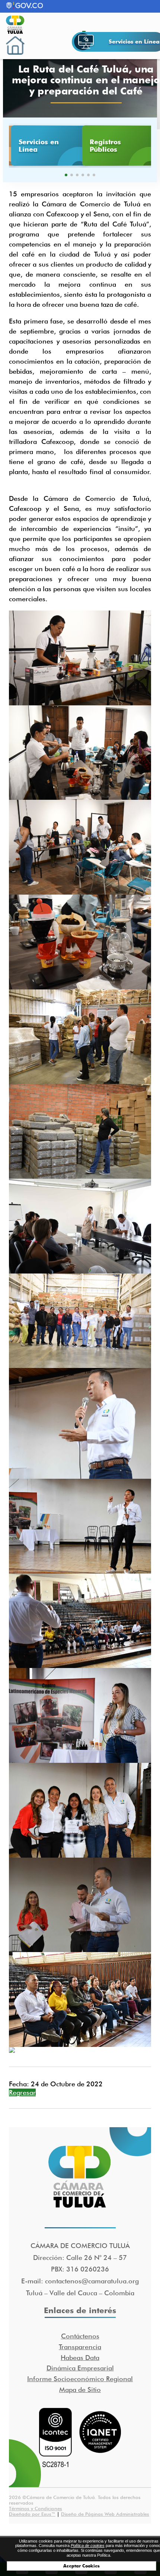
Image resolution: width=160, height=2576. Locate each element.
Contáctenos (80, 2336)
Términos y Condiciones (36, 2508)
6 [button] (94, 175)
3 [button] (77, 175)
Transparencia (80, 2347)
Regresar (22, 2092)
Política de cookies (88, 2546)
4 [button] (83, 175)
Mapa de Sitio (80, 2390)
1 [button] (66, 175)
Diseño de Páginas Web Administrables (105, 2514)
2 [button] (72, 175)
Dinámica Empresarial (80, 2368)
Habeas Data (80, 2358)
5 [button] (88, 175)
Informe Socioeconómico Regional (80, 2379)
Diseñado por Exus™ (32, 2514)
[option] (44, 146)
